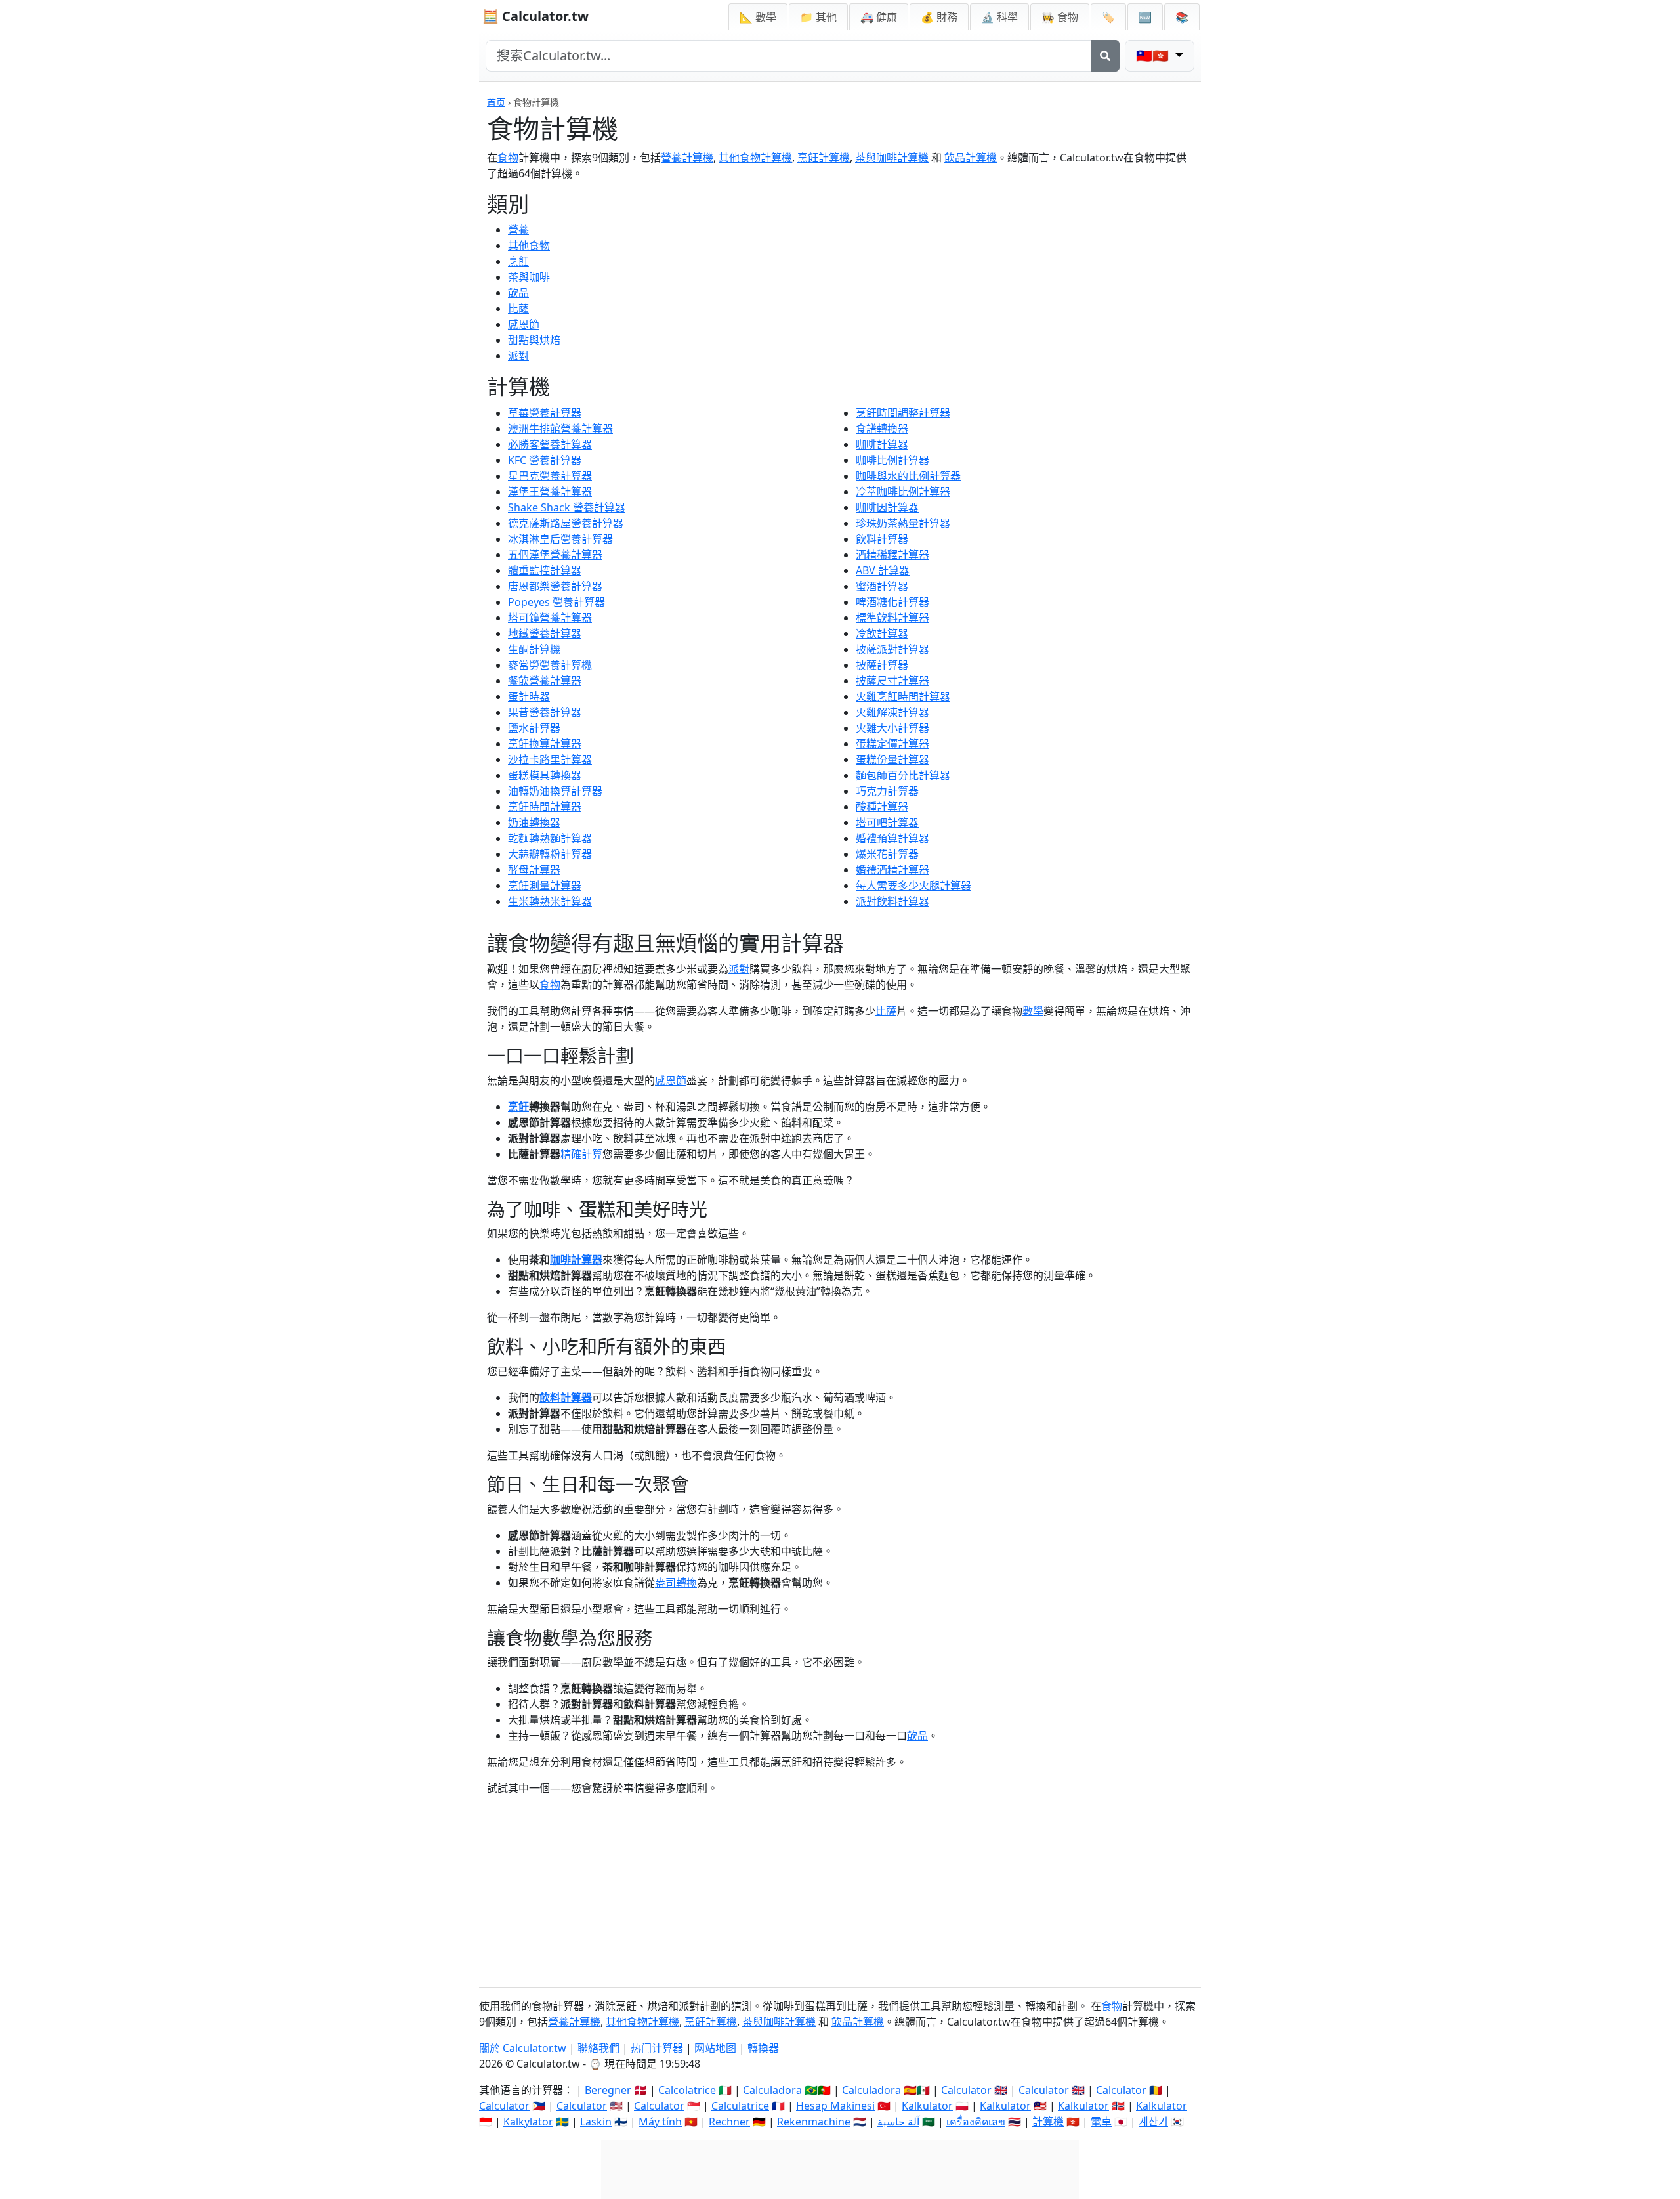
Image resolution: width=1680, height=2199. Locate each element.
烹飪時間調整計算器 (903, 413)
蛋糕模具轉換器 (545, 775)
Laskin (596, 2122)
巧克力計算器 (887, 791)
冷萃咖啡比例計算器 (903, 492)
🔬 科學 (999, 17)
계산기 (1153, 2122)
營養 (518, 230)
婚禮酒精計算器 (892, 870)
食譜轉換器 (882, 429)
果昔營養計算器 (545, 712)
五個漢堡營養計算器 (555, 555)
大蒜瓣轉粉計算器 (550, 854)
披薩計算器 (882, 665)
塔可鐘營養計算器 (550, 618)
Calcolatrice (687, 2090)
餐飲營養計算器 (545, 681)
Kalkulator (927, 2106)
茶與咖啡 (529, 277)
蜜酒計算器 (882, 586)
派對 (518, 356)
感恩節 (524, 324)
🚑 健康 (879, 17)
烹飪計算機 (824, 158)
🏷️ (1108, 17)
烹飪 (518, 261)
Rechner (729, 2122)
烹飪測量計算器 (545, 886)
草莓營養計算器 (545, 413)
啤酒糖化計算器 (892, 602)
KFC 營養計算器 (545, 460)
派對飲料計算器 (892, 901)
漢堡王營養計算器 (550, 492)
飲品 (518, 293)
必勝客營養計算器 (550, 444)
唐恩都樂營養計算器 (555, 586)
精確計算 (581, 1154)
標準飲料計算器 (892, 618)
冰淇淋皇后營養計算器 (560, 539)
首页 (496, 102)
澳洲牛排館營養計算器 (560, 429)
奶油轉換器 (534, 822)
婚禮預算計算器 (892, 838)
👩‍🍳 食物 (1060, 17)
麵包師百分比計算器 (903, 775)
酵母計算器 (534, 870)
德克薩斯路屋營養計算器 (566, 523)
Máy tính (660, 2122)
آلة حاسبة (898, 2122)
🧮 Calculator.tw (535, 16)
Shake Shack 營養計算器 (567, 507)
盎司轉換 (676, 1583)
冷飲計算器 (882, 633)
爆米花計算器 (887, 854)
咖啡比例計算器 (892, 460)
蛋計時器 (529, 696)
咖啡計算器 (882, 444)
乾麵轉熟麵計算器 (550, 838)
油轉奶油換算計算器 (555, 791)
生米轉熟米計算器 (550, 901)
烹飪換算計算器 (545, 744)
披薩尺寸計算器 (892, 681)
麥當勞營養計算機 (550, 665)
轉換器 (763, 2048)
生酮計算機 (534, 649)
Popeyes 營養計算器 (556, 602)
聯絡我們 (598, 2048)
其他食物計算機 (755, 158)
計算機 (1048, 2122)
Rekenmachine (814, 2122)
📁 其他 (818, 17)
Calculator (966, 2090)
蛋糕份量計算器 (892, 759)
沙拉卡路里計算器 (550, 759)
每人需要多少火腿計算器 (913, 886)
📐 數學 (758, 17)
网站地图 (715, 2048)
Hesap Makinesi (835, 2106)
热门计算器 (657, 2048)
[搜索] (1105, 56)
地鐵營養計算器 (545, 633)
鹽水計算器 (534, 728)
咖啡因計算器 (887, 507)
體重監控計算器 (545, 570)
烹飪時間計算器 (545, 807)
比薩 (518, 309)
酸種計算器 (882, 807)
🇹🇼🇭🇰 (1154, 55)
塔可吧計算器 (887, 822)
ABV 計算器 (883, 570)
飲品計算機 (971, 158)
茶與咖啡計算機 (892, 158)
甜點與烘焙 (534, 340)
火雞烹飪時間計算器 (903, 696)
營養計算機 (687, 158)
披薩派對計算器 (892, 649)
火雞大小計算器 (892, 728)
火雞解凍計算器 (892, 712)
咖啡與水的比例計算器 (908, 476)
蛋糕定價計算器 (892, 744)
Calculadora (772, 2090)
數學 (1033, 1011)
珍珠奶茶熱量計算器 (903, 523)
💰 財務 (939, 17)
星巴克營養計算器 (550, 476)
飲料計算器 (882, 539)
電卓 (1101, 2122)
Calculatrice (740, 2106)
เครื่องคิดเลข (976, 2122)
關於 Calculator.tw (523, 2048)
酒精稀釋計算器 (892, 555)
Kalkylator (528, 2122)
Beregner (608, 2090)
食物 (508, 158)
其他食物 (529, 246)
